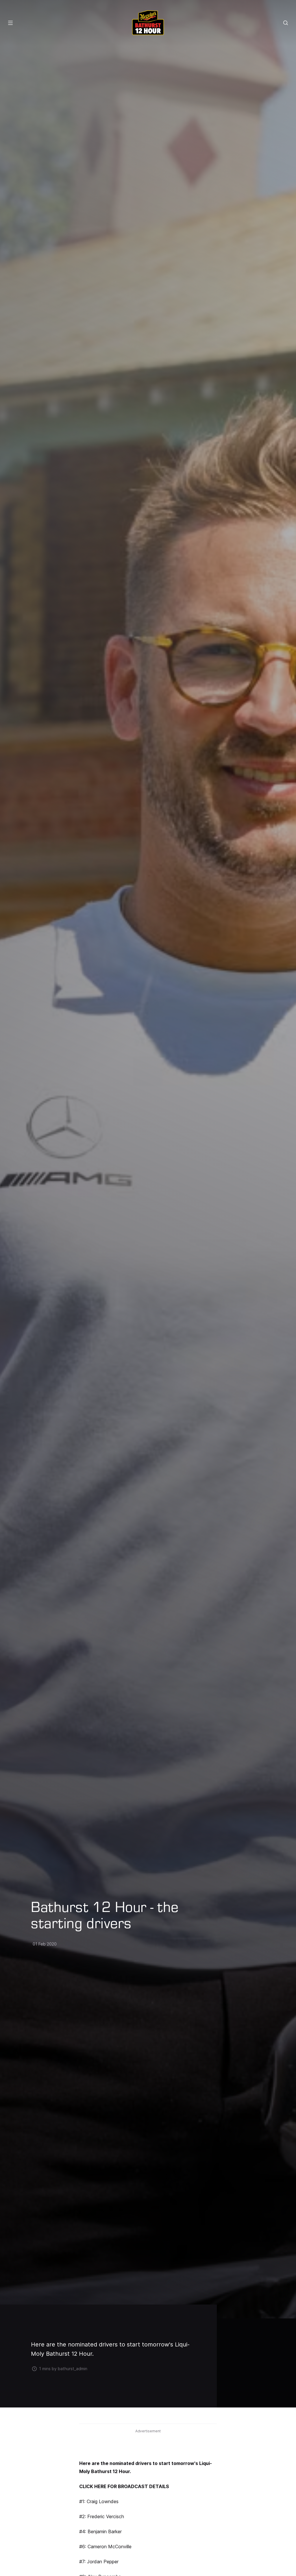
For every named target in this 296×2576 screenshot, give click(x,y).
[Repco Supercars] (148, 23)
